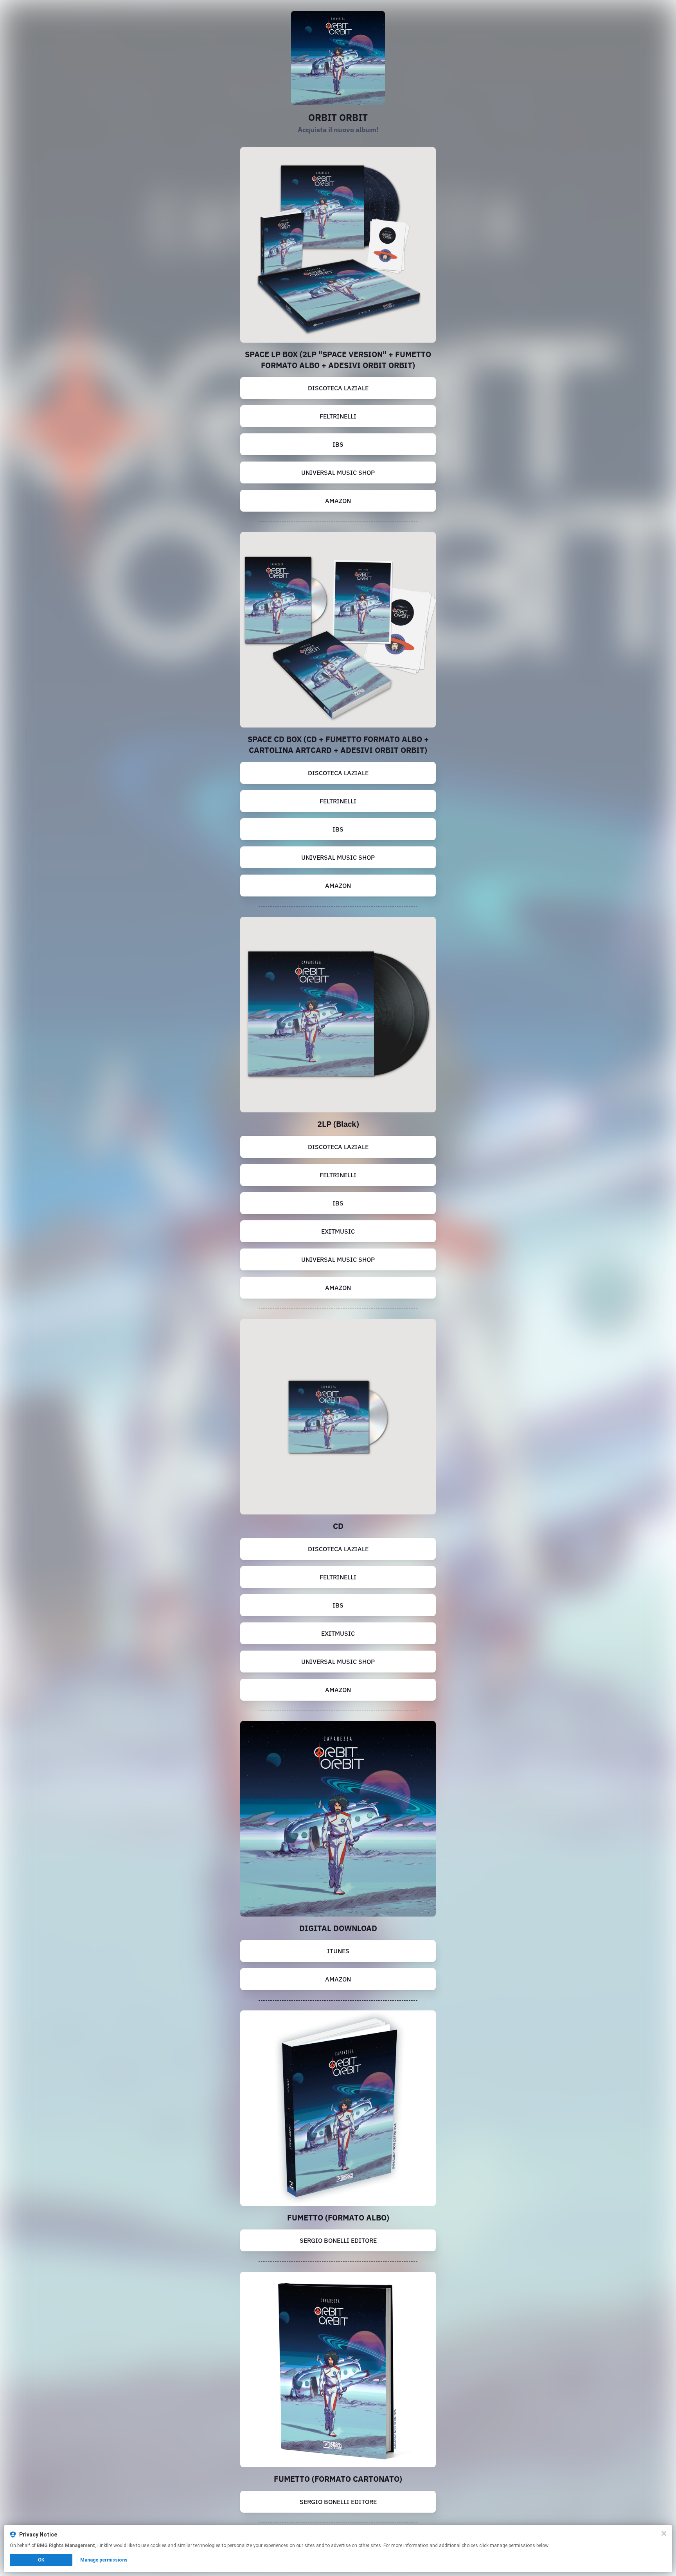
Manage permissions (104, 2560)
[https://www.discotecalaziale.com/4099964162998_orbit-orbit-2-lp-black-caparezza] (338, 1015)
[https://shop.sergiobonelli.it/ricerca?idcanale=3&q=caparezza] (338, 2108)
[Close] (664, 2533)
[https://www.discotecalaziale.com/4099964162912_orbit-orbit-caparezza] (338, 1417)
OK (41, 2560)
